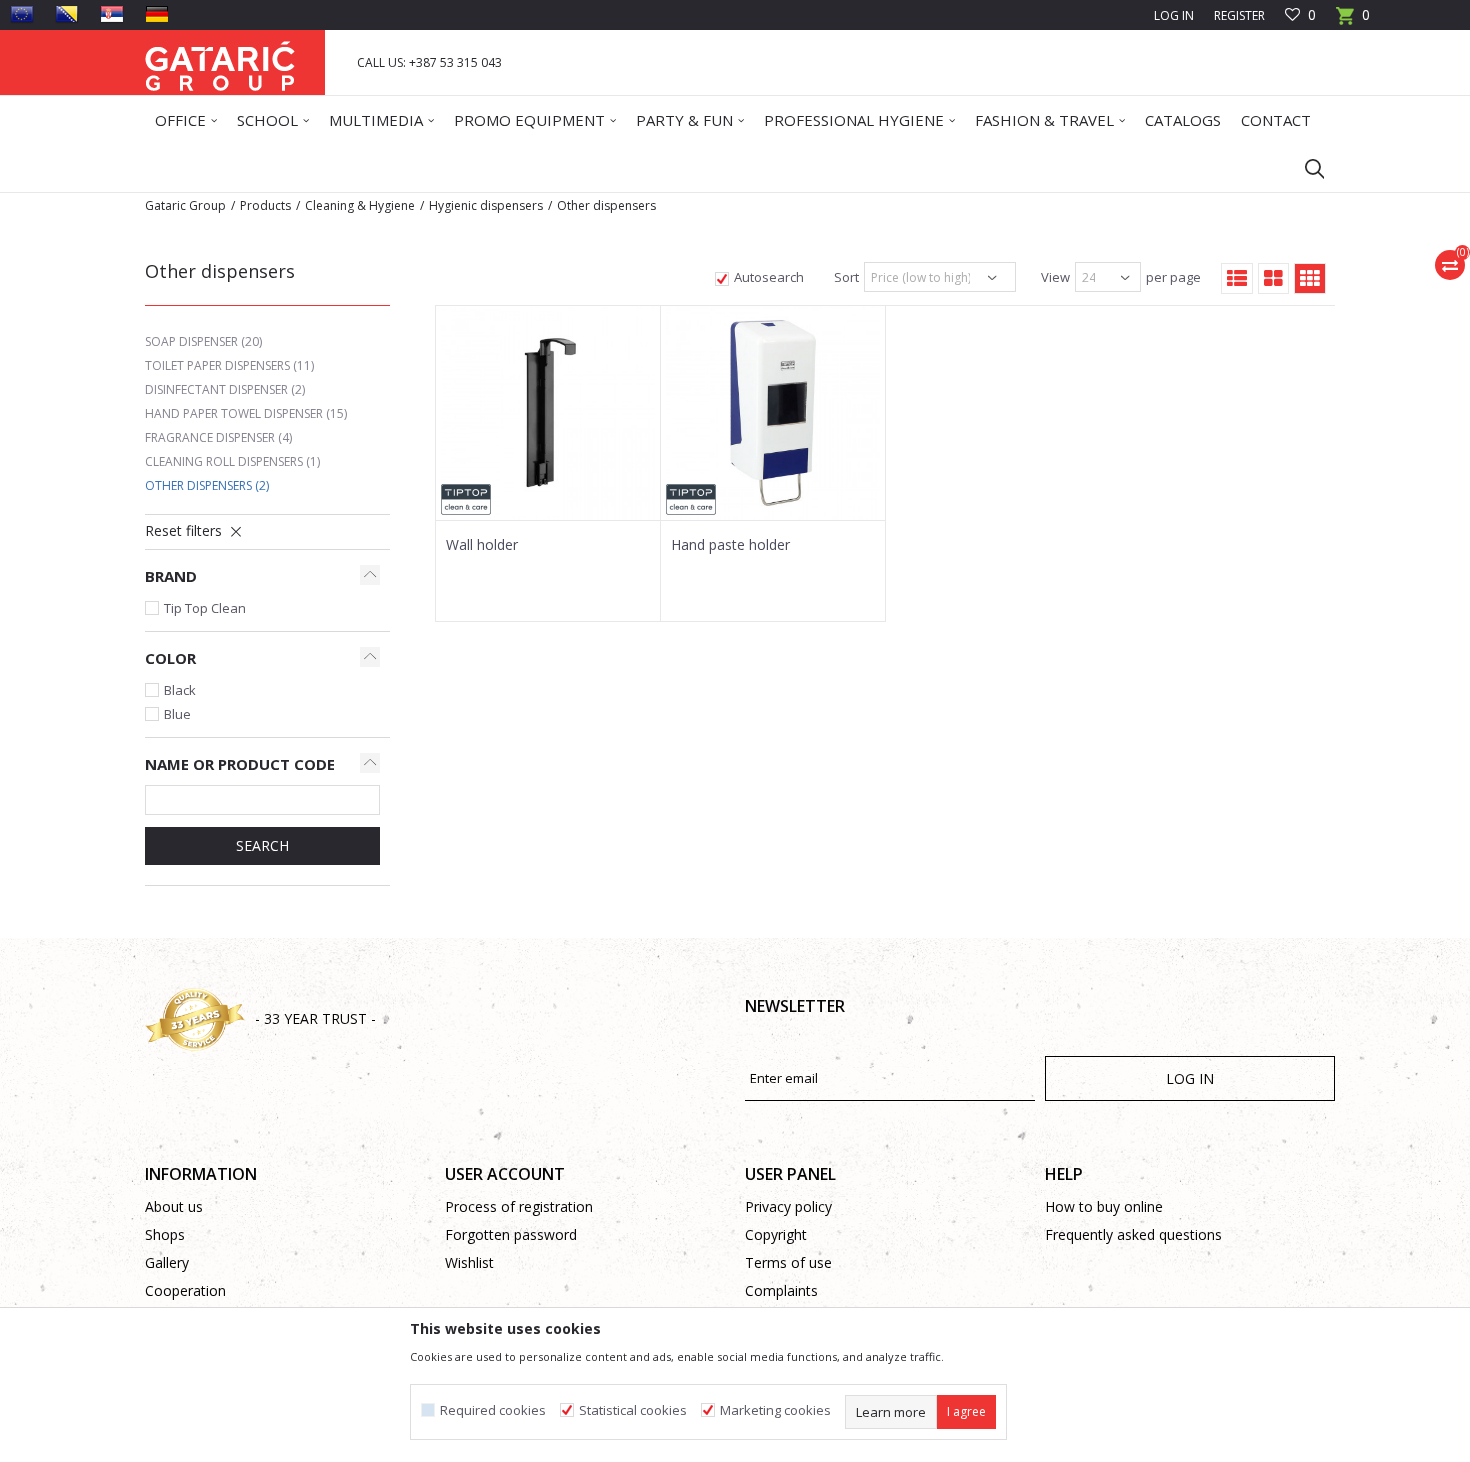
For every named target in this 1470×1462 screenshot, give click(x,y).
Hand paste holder (730, 545)
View (1055, 277)
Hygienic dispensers (486, 205)
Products (265, 205)
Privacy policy (788, 1206)
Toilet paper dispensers (229, 365)
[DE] (157, 14)
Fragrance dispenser (218, 437)
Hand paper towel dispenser (246, 413)
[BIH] (67, 14)
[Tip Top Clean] (466, 499)
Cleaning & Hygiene (360, 205)
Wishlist (469, 1262)
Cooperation (185, 1290)
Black (180, 690)
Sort (846, 277)
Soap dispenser (203, 341)
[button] (1305, 168)
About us (174, 1206)
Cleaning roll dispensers (232, 461)
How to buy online (1104, 1206)
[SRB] (112, 14)
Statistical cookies (633, 1410)
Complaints (781, 1290)
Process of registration (519, 1206)
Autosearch (769, 277)
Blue (177, 714)
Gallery (167, 1262)
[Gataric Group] (220, 62)
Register (1239, 15)
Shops (165, 1234)
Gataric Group (185, 205)
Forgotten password (511, 1234)
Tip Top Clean (205, 608)
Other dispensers (207, 485)
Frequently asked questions (1133, 1234)
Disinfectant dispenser (225, 389)
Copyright (776, 1234)
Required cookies (493, 1410)
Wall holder (482, 545)
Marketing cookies (775, 1410)
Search (262, 845)
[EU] (22, 14)
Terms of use (788, 1262)
